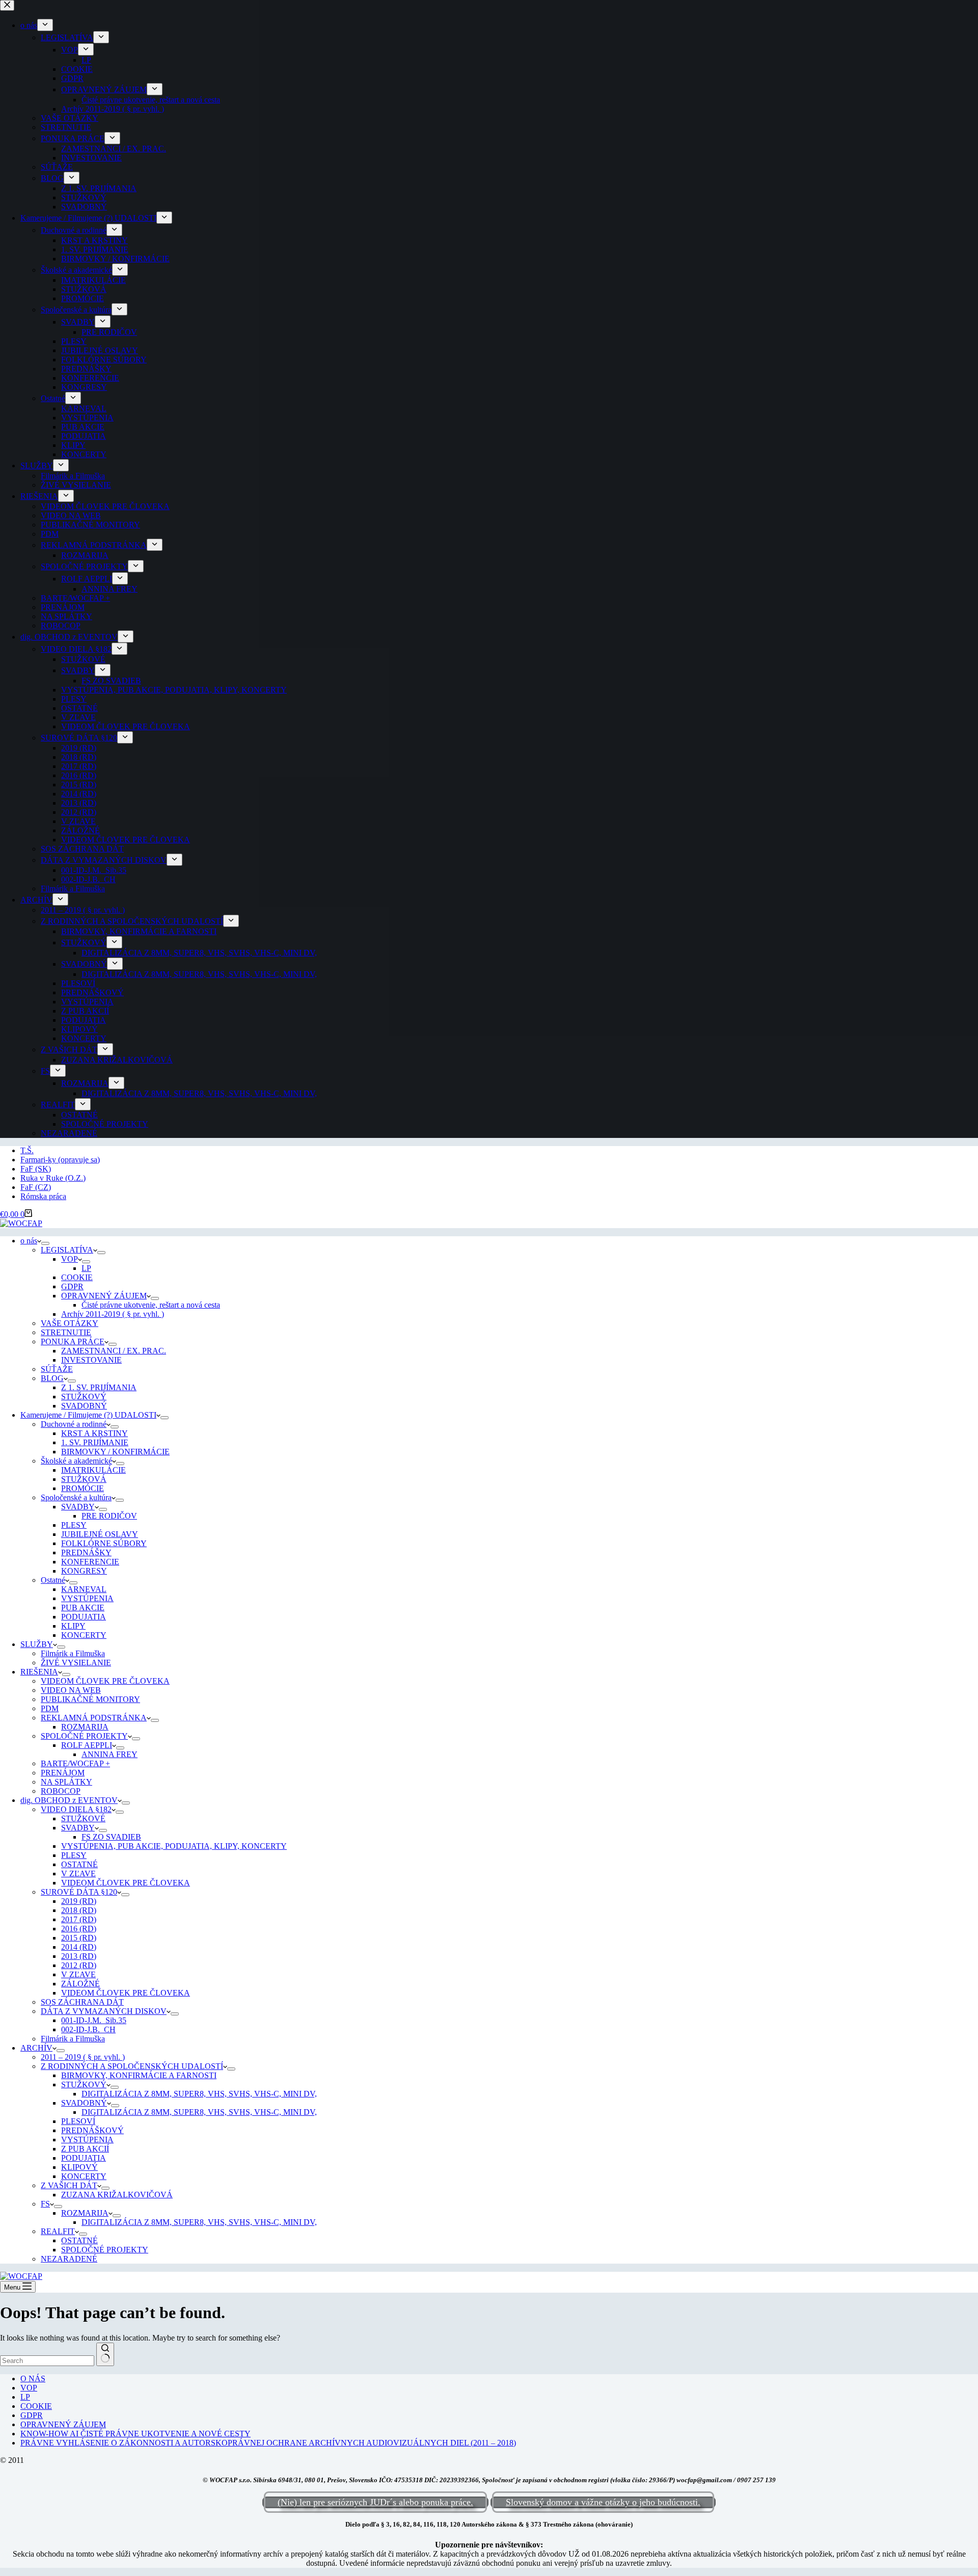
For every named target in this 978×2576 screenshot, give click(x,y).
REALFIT (58, 2231)
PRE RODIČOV (109, 1516)
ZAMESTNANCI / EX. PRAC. (114, 1351)
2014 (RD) (79, 1947)
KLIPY (73, 1626)
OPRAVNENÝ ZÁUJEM (104, 1296)
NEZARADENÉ (69, 2259)
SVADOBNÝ (84, 1406)
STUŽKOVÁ (84, 1479)
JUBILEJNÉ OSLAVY (100, 1534)
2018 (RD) (79, 1910)
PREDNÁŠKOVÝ (92, 2130)
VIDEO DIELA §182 (76, 1809)
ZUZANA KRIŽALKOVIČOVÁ (117, 2195)
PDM (50, 1708)
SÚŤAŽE (57, 1369)
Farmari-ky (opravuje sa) (60, 1160)
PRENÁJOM (63, 1773)
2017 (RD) (79, 1919)
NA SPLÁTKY (66, 1782)
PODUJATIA (84, 1617)
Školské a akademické (76, 1461)
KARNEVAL (84, 1589)
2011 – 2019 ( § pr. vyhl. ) (83, 2057)
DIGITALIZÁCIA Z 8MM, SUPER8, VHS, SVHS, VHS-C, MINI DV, (199, 2094)
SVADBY (78, 1507)
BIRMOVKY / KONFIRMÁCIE (115, 1452)
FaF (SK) (36, 1169)
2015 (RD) (79, 1938)
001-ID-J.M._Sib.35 (94, 2020)
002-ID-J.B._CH (88, 2029)
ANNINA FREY (110, 1754)
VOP (70, 1259)
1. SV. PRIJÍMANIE (95, 1442)
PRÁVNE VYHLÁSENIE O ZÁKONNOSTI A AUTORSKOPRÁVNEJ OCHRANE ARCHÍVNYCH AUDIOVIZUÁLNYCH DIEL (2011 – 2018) (268, 2443)
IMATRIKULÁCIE (93, 1470)
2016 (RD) (79, 1929)
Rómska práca (43, 1196)
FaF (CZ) (36, 1187)
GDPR (72, 1286)
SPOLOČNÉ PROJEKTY (84, 1736)
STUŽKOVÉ (83, 1818)
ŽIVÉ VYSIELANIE (76, 1663)
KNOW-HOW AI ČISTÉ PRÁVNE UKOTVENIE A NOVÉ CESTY (135, 2434)
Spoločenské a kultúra (76, 1497)
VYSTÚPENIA (87, 1598)
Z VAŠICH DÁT (69, 2185)
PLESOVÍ (78, 2121)
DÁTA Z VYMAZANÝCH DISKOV (104, 2011)
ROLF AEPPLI (87, 1745)
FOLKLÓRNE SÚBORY (104, 1543)
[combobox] (47, 2361)
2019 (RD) (79, 1901)
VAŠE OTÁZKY (70, 1323)
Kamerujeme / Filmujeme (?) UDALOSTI (88, 1415)
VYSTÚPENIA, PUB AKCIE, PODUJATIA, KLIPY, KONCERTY (174, 1846)
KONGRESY (84, 1571)
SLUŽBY (37, 1644)
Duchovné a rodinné (74, 1424)
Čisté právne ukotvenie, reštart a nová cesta (151, 1305)
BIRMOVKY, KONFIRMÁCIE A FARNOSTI (139, 2075)
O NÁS (33, 2379)
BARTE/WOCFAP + (75, 1763)
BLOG (52, 1378)
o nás (29, 1241)
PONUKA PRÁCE (73, 1342)
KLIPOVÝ (79, 2167)
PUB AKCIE (83, 1608)
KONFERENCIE (90, 1562)
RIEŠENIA (39, 1672)
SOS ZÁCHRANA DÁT (82, 2002)
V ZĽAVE (78, 1874)
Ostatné (53, 1580)
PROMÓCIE (83, 1488)
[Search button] (105, 2354)
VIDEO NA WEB (71, 1690)
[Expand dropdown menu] (45, 1243)
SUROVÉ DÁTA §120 (79, 1892)
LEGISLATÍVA (67, 1250)
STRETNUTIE (66, 1332)
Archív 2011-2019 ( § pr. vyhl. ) (113, 1314)
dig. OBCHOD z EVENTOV (69, 1800)
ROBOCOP (61, 1791)
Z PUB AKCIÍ (85, 2149)
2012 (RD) (79, 1965)
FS (45, 2204)
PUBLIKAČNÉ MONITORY (90, 1699)
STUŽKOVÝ (84, 1397)
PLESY (74, 1525)
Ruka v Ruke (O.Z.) (53, 1178)
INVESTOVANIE (91, 1360)
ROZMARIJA (85, 1727)
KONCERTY (84, 1635)
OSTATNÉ (79, 1864)
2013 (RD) (79, 1956)
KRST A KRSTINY (94, 1433)
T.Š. (27, 1150)
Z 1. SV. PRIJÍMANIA (99, 1387)
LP (86, 1268)
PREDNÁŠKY (86, 1552)
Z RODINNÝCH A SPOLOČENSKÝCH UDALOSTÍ (132, 2066)
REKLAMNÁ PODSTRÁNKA (94, 1718)
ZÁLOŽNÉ (80, 1984)
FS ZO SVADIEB (111, 1837)
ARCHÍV (36, 2048)
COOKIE (77, 1277)
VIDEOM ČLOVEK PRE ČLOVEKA (105, 1681)
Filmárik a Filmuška (73, 1653)
